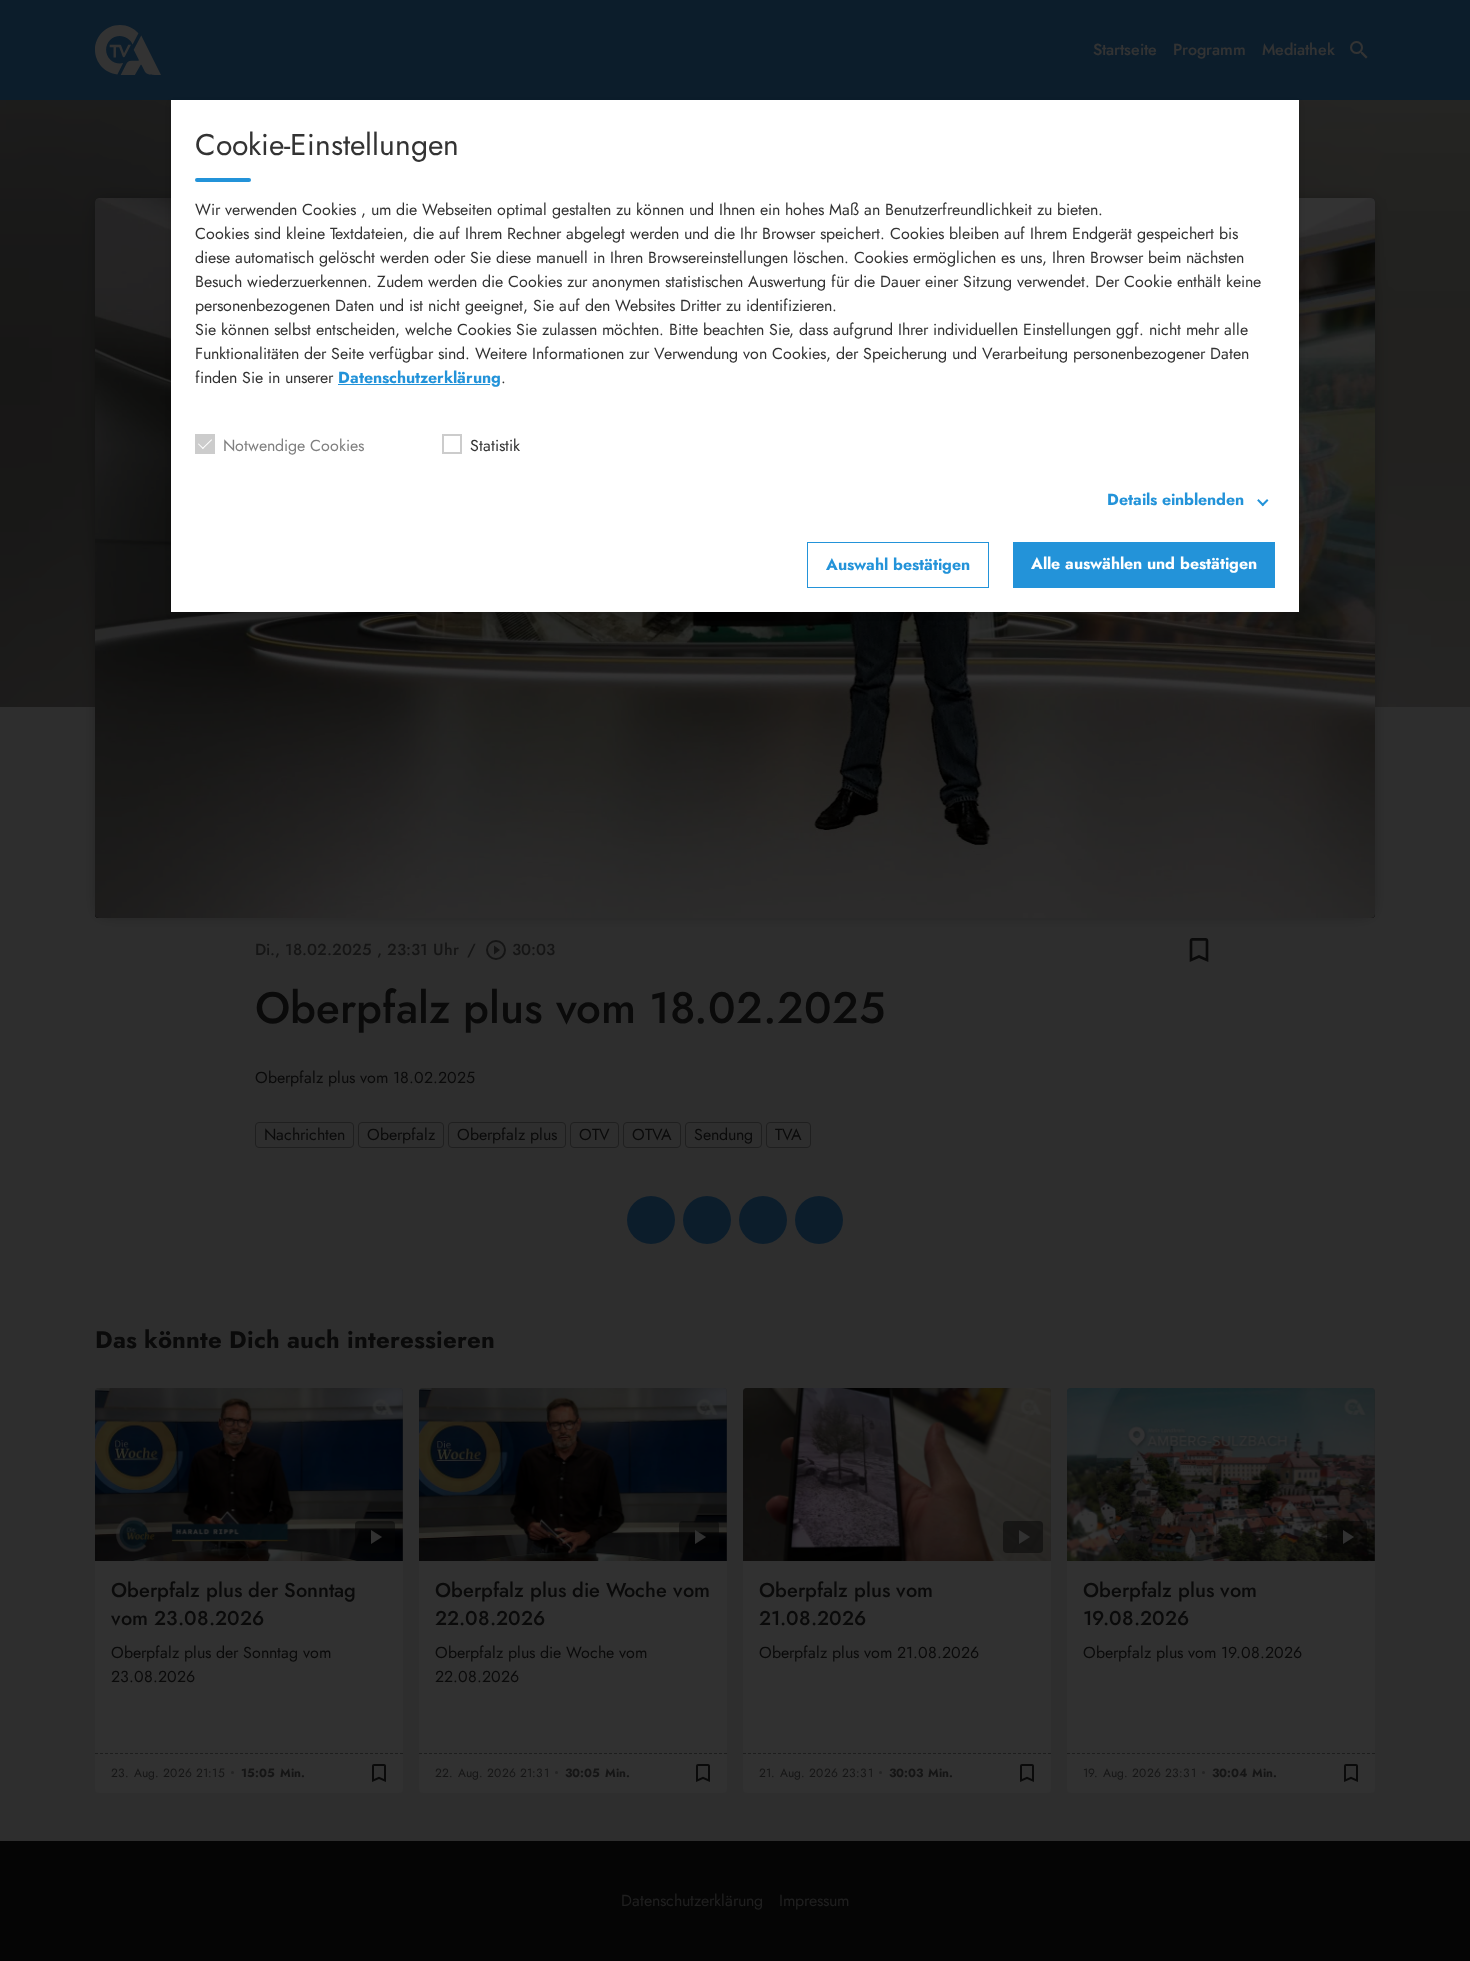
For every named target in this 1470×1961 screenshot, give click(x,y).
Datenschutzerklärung (419, 377)
